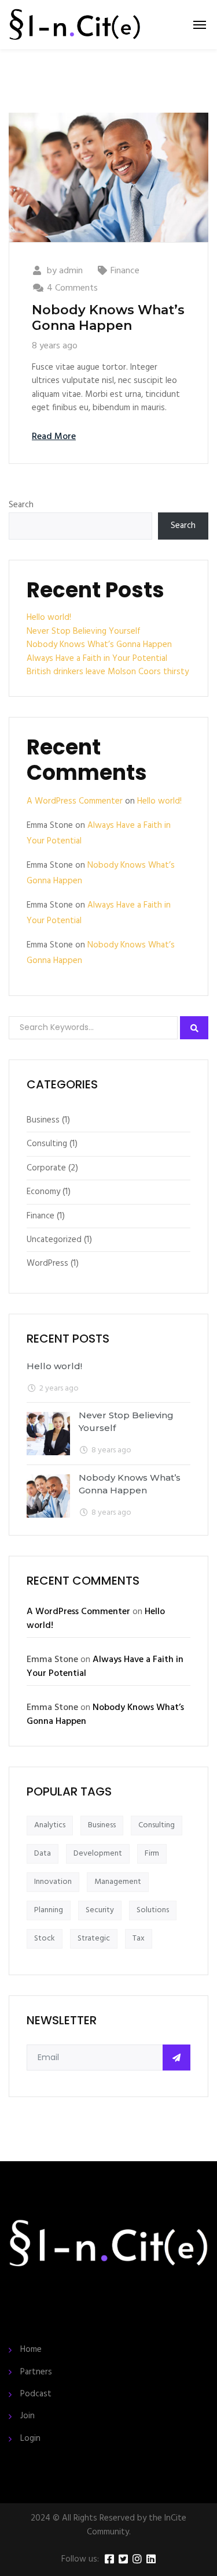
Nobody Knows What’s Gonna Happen (108, 317)
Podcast (36, 2394)
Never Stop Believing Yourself (84, 631)
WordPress (47, 1263)
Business (43, 1120)
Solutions (153, 1910)
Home (31, 2350)
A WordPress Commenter (75, 801)
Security (100, 1910)
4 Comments (72, 288)
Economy (43, 1192)
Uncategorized (54, 1240)
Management (118, 1882)
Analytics (50, 1825)
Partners (36, 2372)
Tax (139, 1938)
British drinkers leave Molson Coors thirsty (108, 672)
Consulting (47, 1144)
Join (27, 2416)
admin (71, 271)
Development (98, 1854)
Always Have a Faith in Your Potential (97, 659)
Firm (152, 1854)
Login (30, 2439)
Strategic (94, 1938)
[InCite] (75, 25)
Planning (49, 1910)
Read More (54, 437)
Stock (45, 1938)
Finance (125, 271)
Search (21, 505)
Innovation (53, 1882)
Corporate (46, 1168)
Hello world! (49, 618)
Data (43, 1854)
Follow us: (80, 2560)
